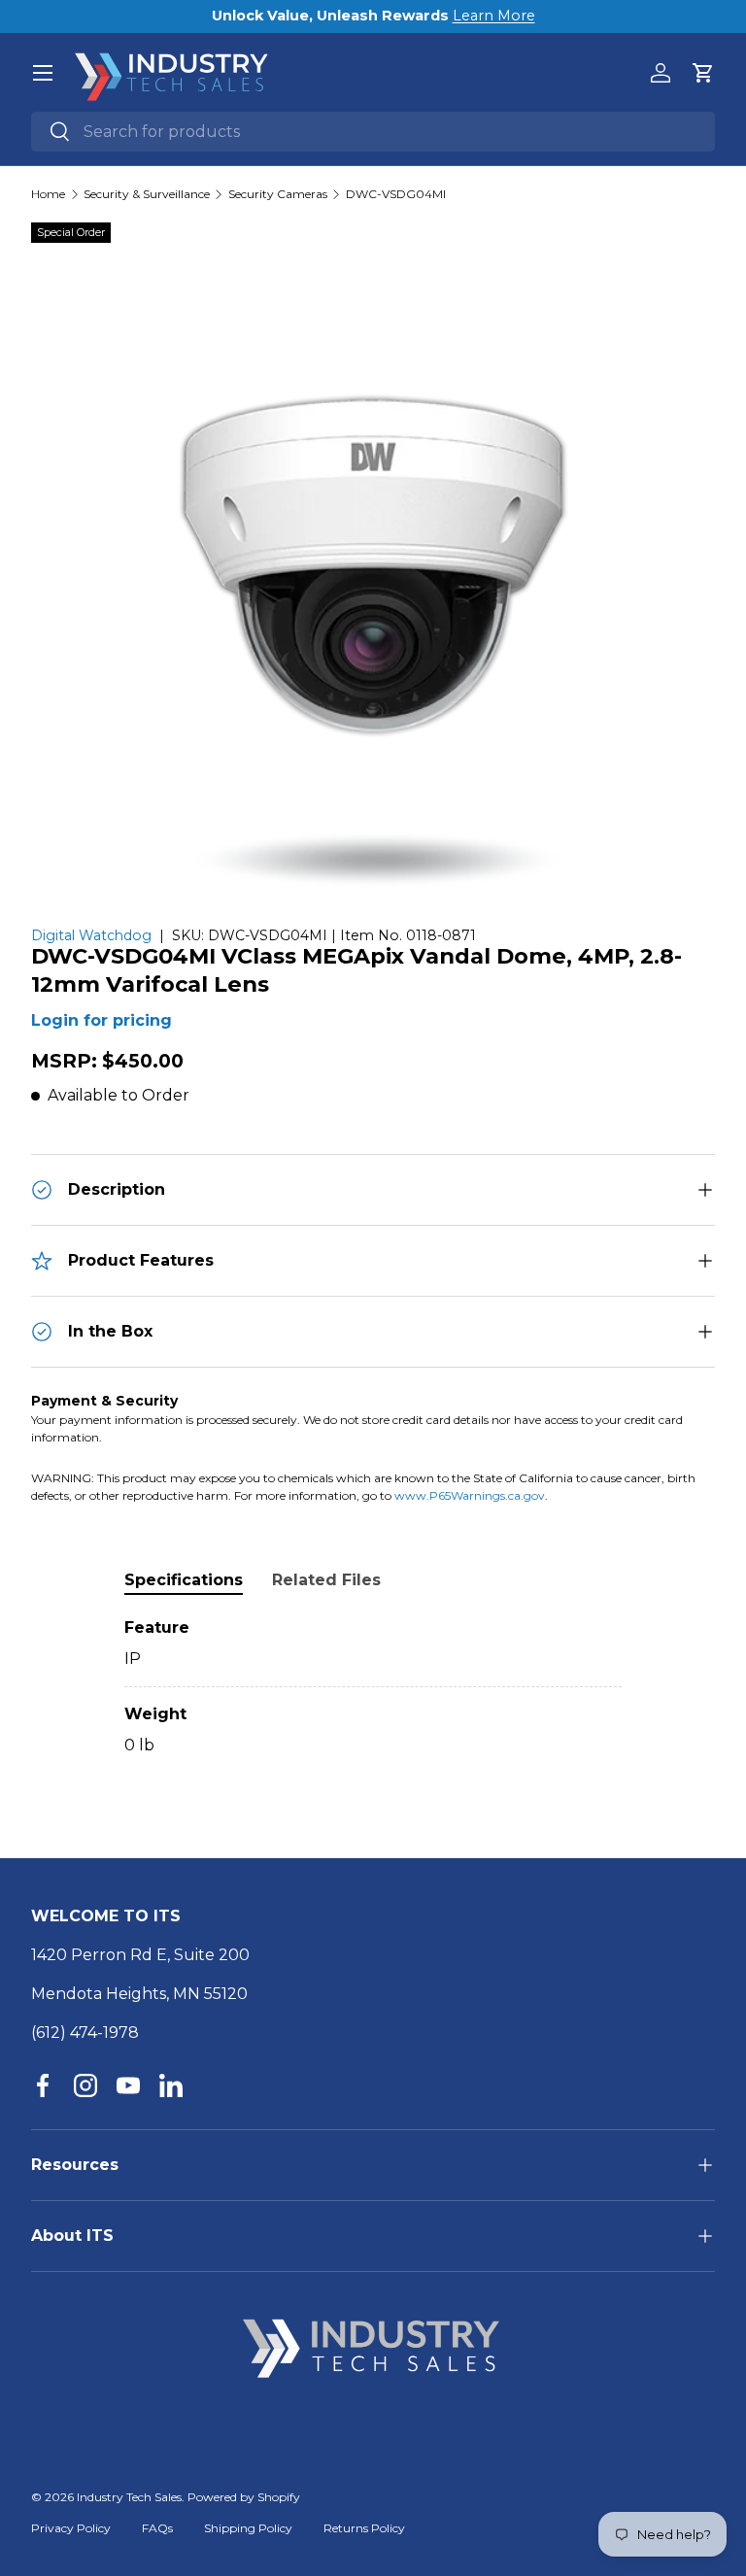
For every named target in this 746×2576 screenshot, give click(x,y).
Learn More (494, 16)
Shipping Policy (248, 2528)
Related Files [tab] (326, 1580)
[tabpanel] (373, 1687)
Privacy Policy (71, 2528)
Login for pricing (102, 1020)
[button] (703, 73)
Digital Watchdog (91, 935)
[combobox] (373, 132)
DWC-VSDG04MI (396, 194)
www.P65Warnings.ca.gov (470, 1495)
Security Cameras (278, 194)
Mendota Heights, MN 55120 (139, 1994)
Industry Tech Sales (129, 2497)
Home (48, 194)
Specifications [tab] (184, 1580)
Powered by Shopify (244, 2497)
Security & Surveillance (147, 194)
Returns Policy (364, 2528)
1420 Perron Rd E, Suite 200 (140, 1955)
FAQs (157, 2528)
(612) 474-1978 (85, 2033)
